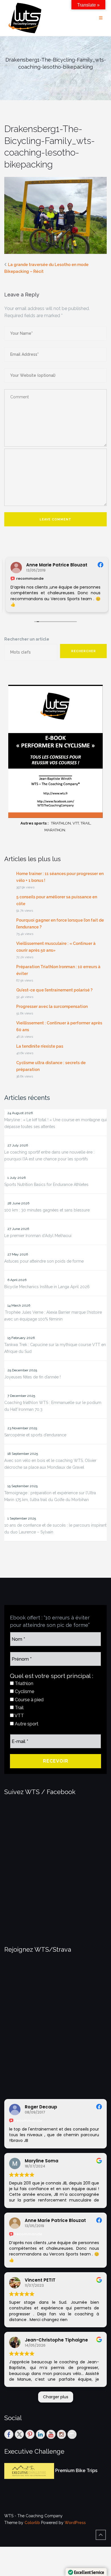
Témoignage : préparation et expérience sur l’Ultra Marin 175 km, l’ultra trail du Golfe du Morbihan (50, 1496)
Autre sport (26, 1724)
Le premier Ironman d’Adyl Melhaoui (38, 1236)
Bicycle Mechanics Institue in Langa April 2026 (47, 1287)
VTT (19, 1716)
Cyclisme (24, 1691)
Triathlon (23, 1683)
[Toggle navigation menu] (101, 18)
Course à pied (29, 1700)
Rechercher (84, 651)
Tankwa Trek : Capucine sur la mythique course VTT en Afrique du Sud (55, 1348)
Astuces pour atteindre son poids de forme (44, 1261)
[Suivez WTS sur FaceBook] (9, 2434)
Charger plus (56, 2397)
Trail (19, 1708)
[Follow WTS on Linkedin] (40, 2434)
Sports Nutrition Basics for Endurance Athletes (46, 1185)
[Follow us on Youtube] (51, 2434)
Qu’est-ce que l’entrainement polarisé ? (54, 990)
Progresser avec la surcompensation (52, 1006)
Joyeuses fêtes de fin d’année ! (32, 1377)
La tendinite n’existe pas (40, 1046)
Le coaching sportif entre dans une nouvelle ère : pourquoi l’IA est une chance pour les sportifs (49, 1156)
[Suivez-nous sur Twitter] (19, 2434)
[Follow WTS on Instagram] (61, 2434)
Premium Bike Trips (76, 2471)
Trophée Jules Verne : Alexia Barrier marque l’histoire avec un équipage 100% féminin (53, 1316)
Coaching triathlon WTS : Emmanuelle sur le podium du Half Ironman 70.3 (53, 1406)
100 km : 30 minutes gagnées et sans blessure (47, 1210)
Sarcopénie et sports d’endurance (35, 1435)
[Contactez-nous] (72, 2434)
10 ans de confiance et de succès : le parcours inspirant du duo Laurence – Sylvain (55, 1529)
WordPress (75, 2523)
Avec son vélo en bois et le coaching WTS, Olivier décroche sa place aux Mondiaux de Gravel (50, 1464)
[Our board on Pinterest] (30, 2434)
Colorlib (32, 2523)
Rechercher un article (27, 639)
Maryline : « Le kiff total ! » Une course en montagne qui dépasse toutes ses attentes (55, 1123)
